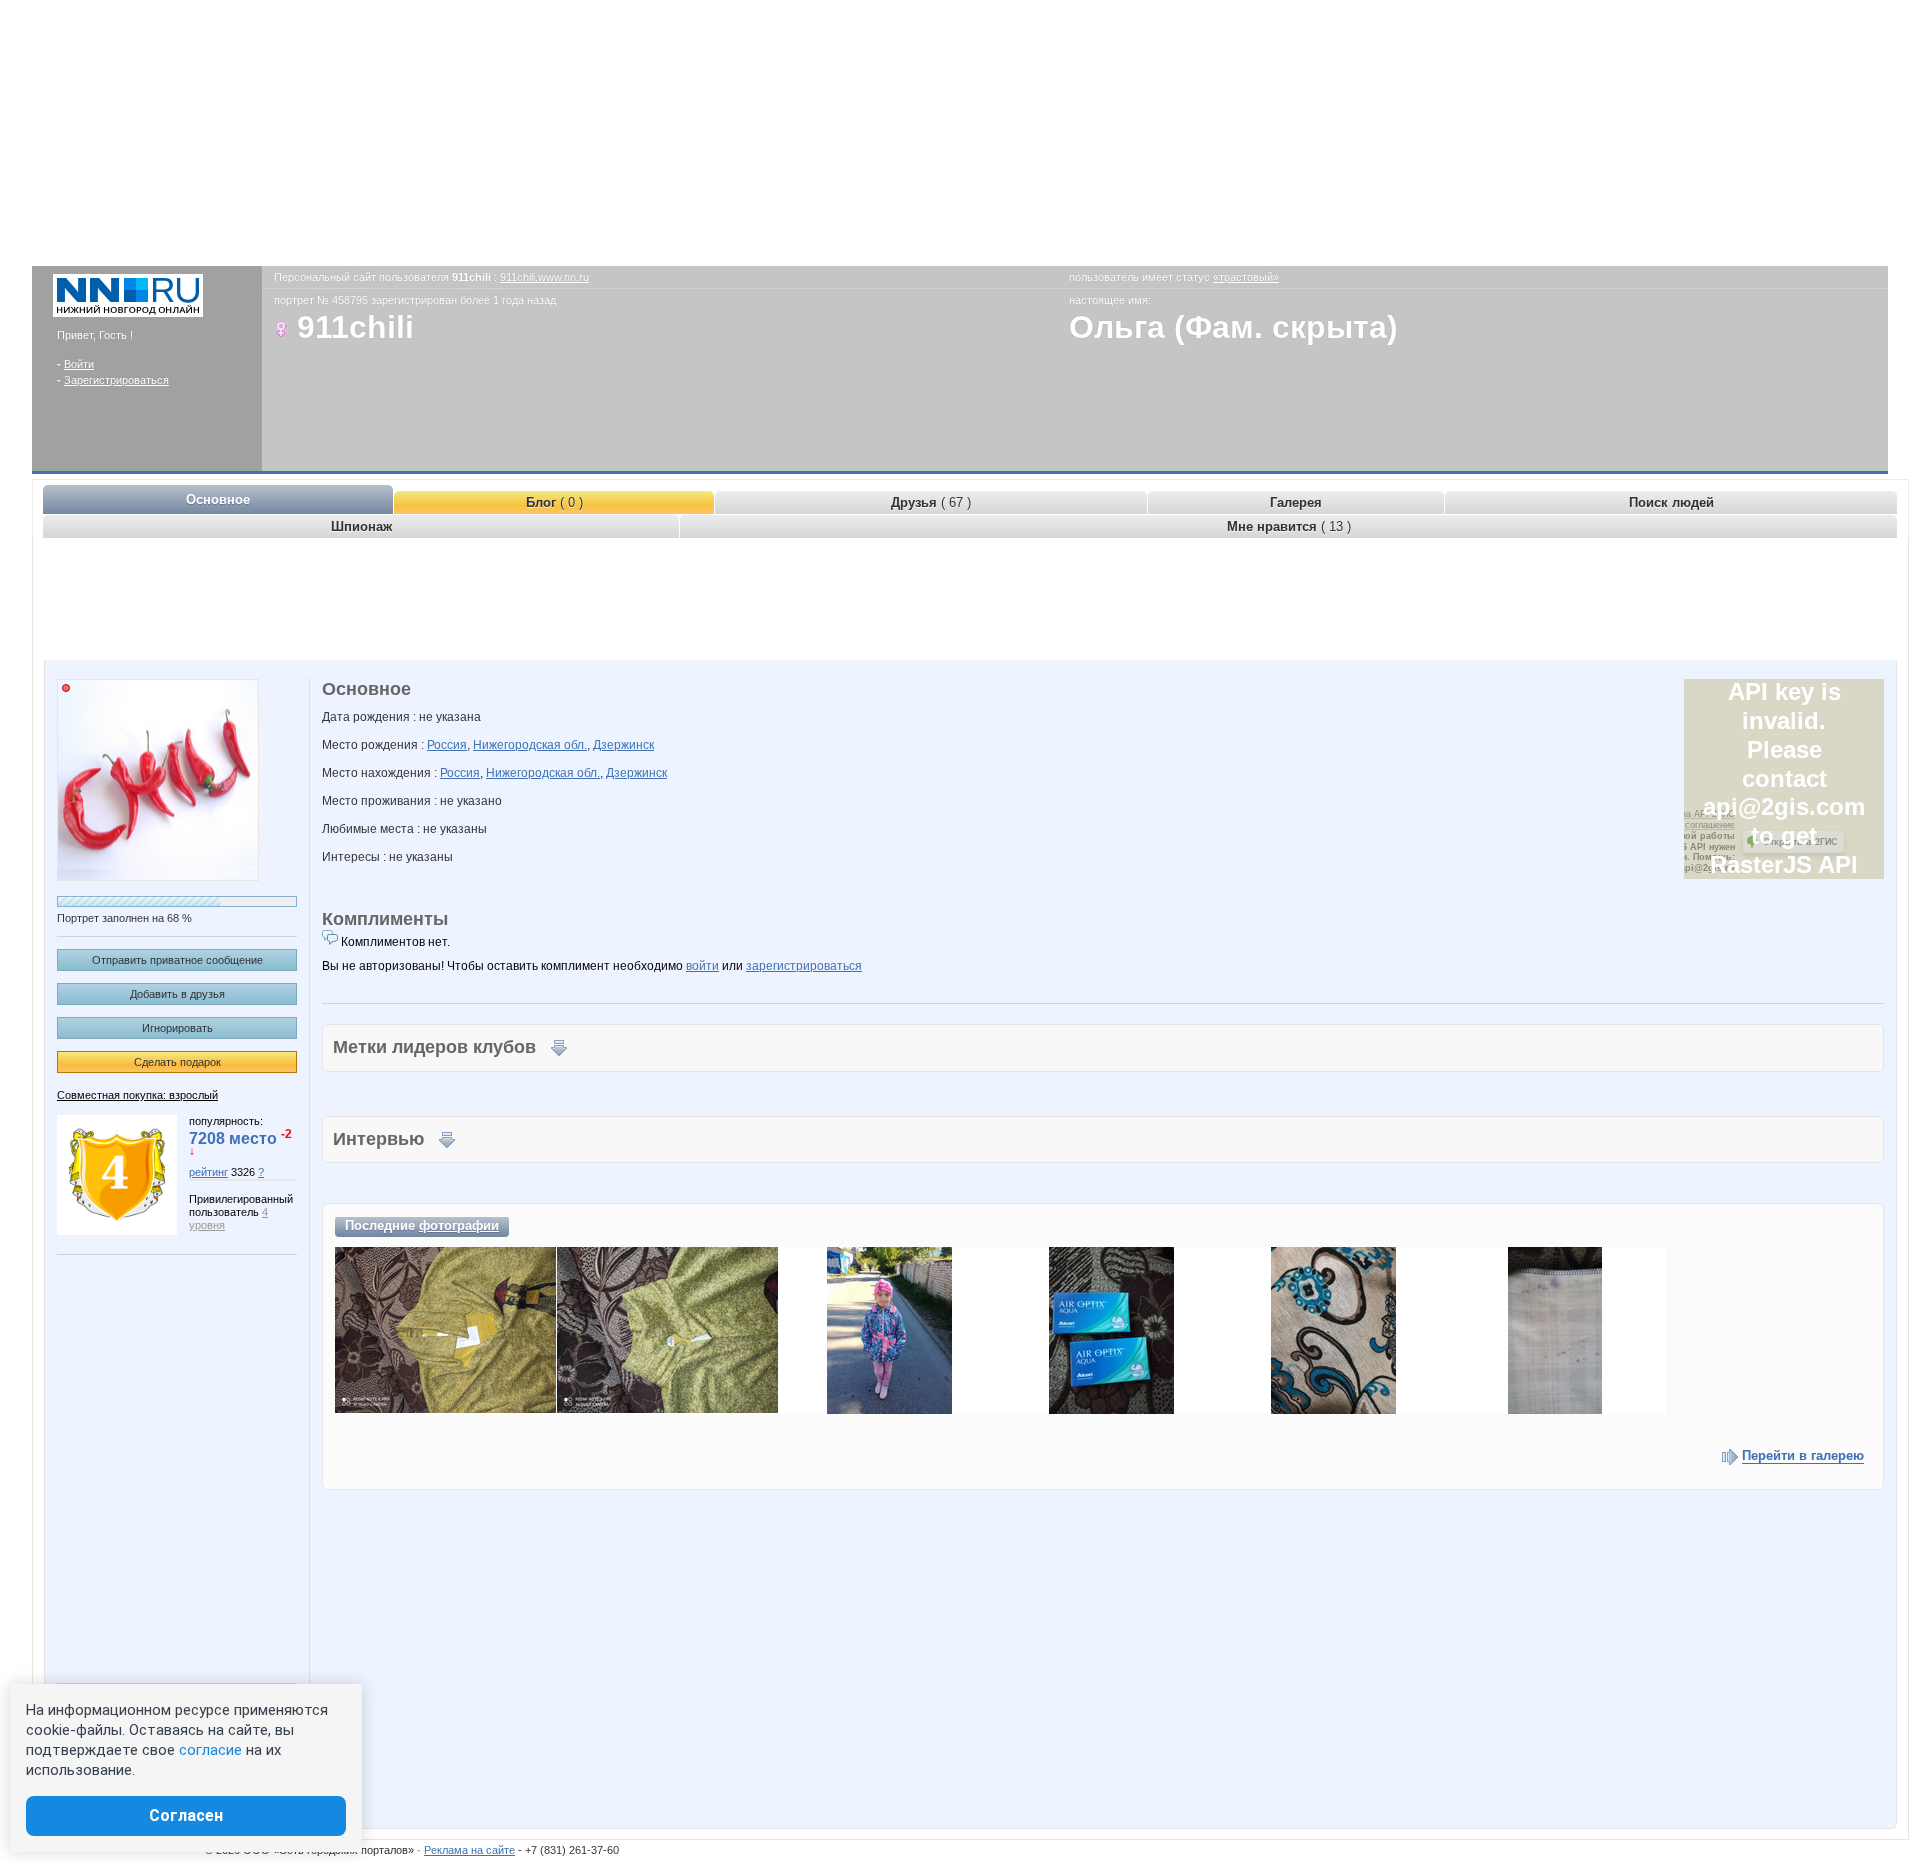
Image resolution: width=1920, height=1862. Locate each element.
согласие (210, 1750)
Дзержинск (623, 745)
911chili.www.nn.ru (544, 277)
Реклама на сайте (469, 1850)
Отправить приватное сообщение (177, 960)
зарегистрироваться (804, 966)
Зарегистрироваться (116, 380)
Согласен (186, 1815)
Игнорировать (177, 1028)
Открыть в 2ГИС (1800, 842)
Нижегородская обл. (530, 745)
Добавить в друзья (177, 994)
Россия (447, 745)
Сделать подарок (177, 1062)
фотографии (459, 1225)
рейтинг (208, 1172)
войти (702, 966)
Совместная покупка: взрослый (137, 1095)
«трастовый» (1246, 277)
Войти (79, 364)
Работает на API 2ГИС (1687, 814)
